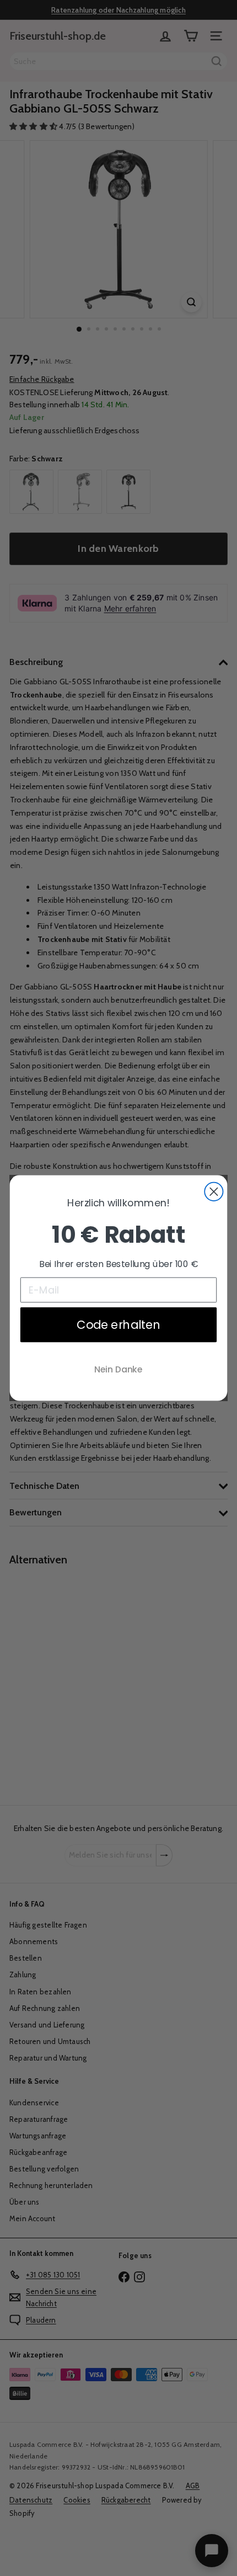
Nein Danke (118, 1369)
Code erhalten (118, 1325)
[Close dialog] (214, 1192)
